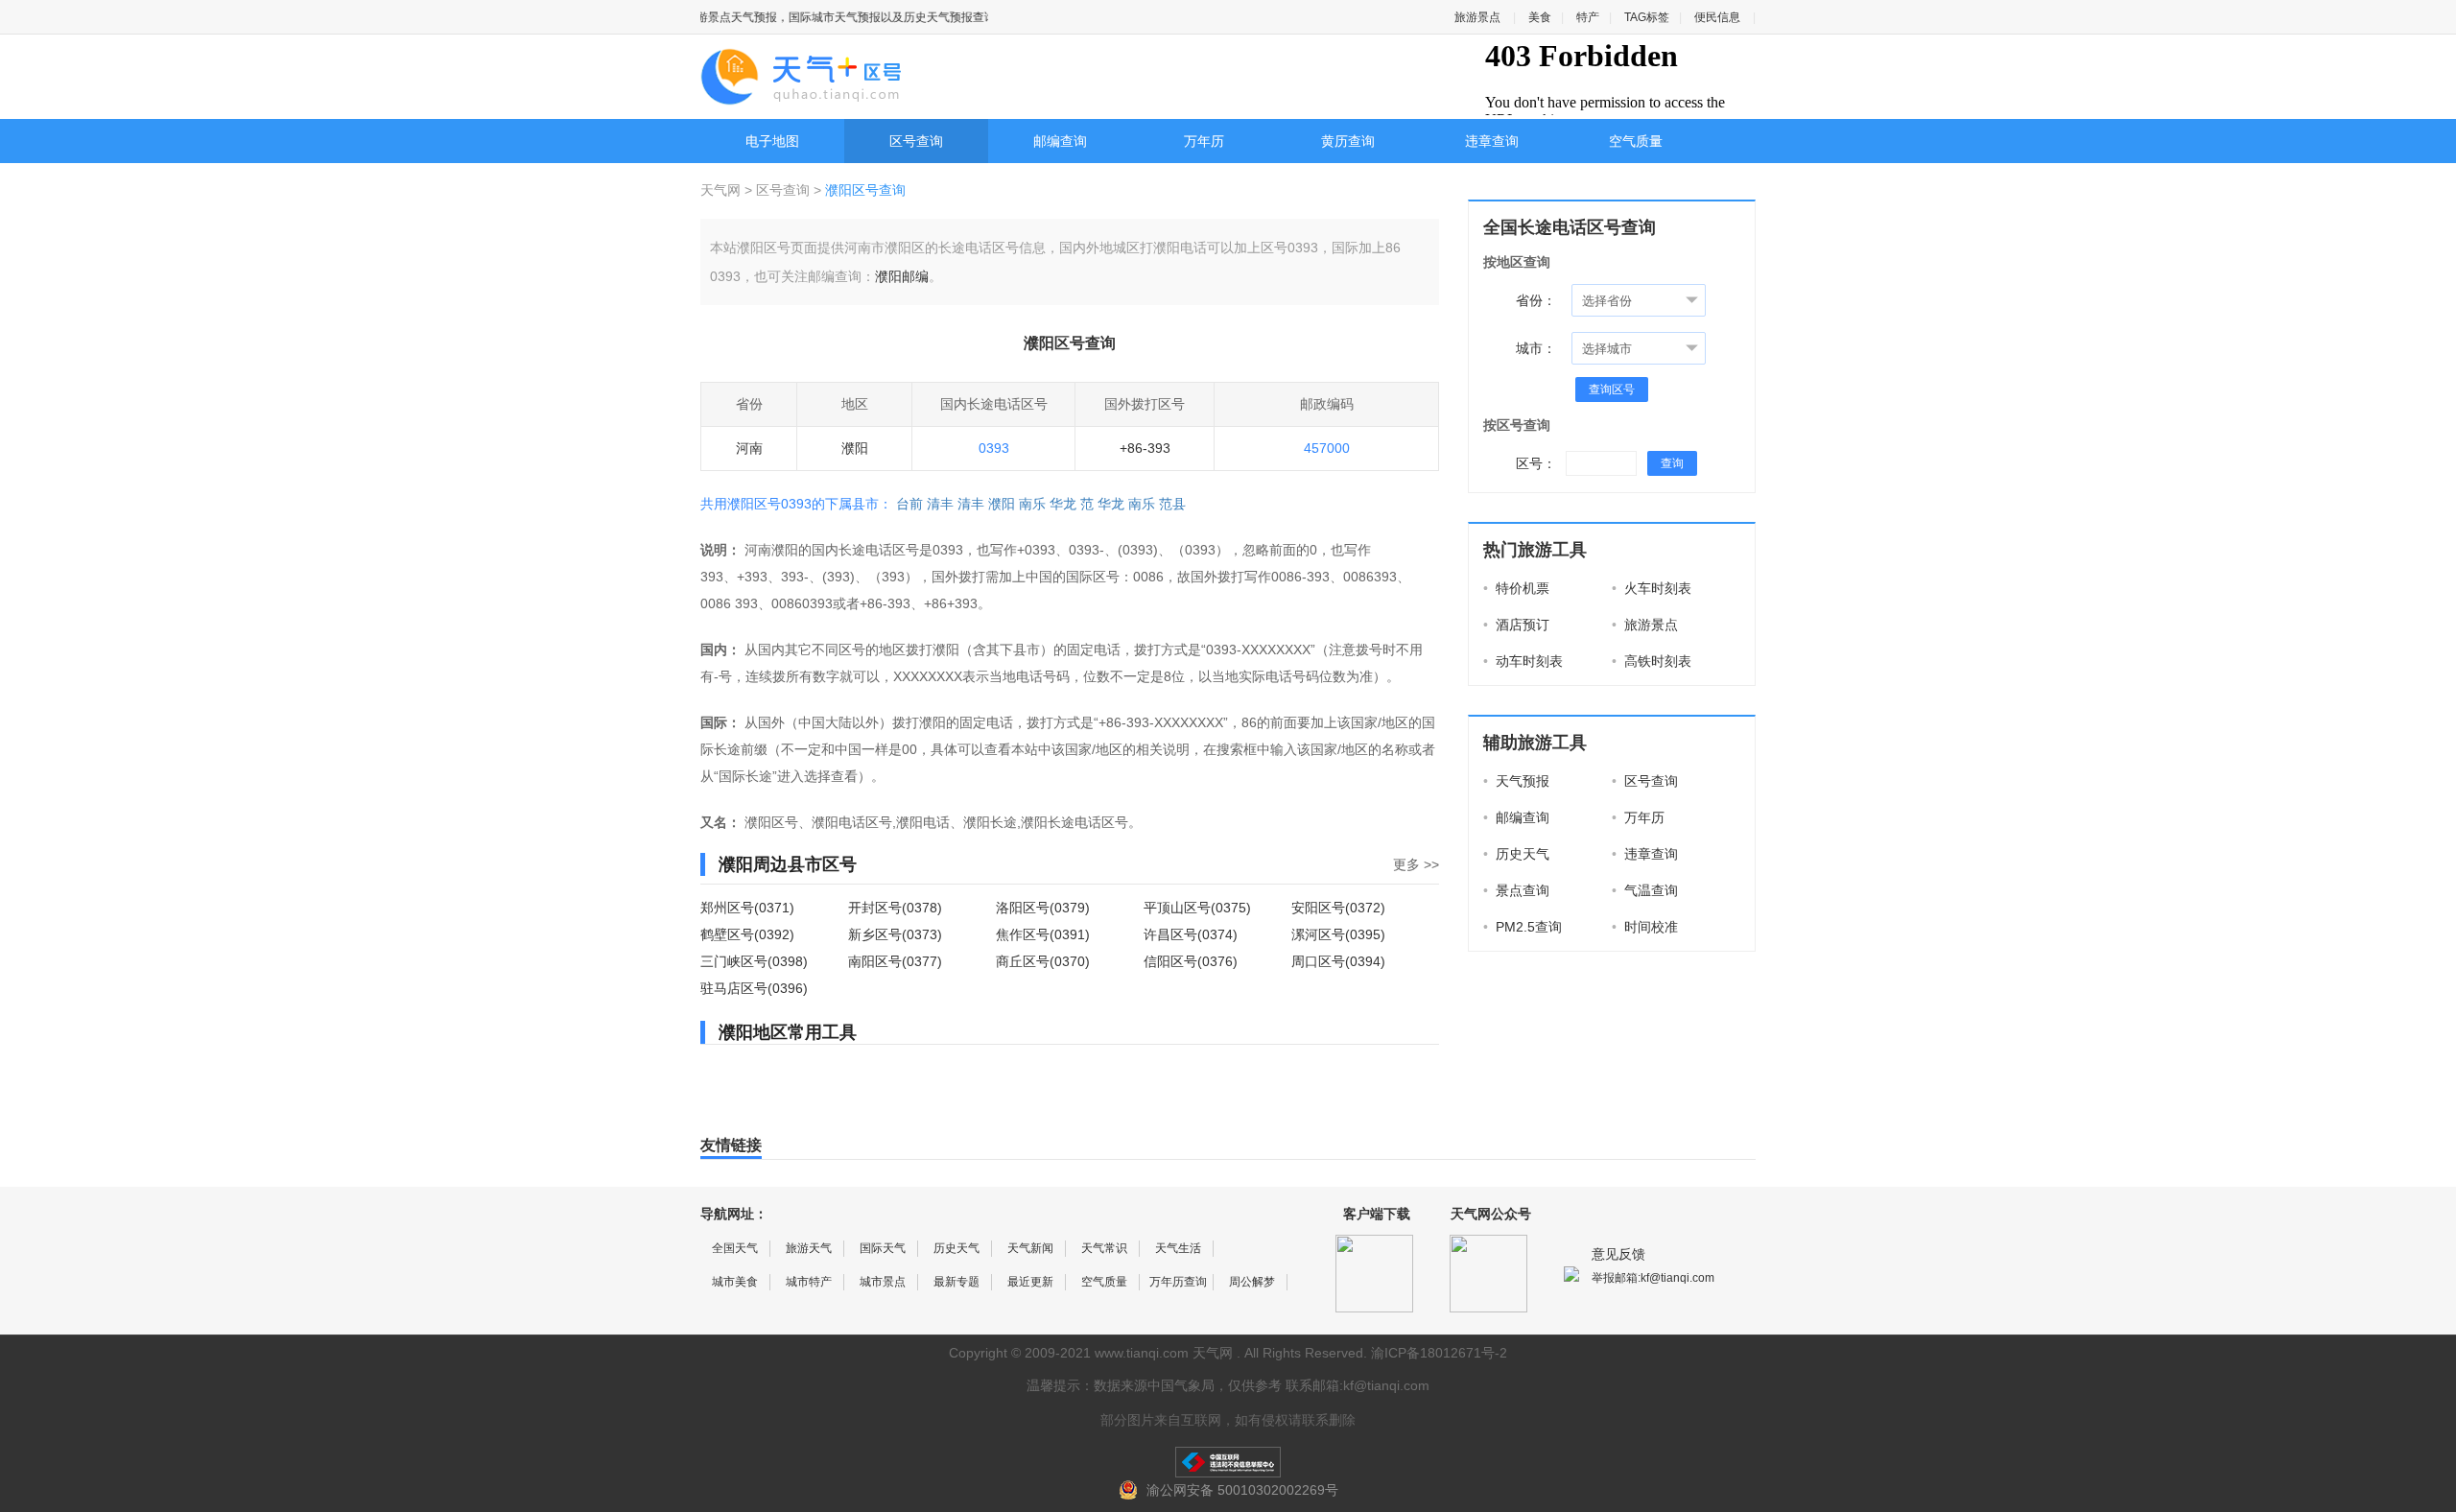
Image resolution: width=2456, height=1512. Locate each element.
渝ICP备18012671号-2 (1439, 1353)
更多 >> (1416, 864)
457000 (1327, 448)
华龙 (1063, 504)
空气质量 (1636, 141)
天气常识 (1104, 1248)
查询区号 (1612, 390)
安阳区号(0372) (1338, 908)
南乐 (1032, 504)
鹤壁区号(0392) (747, 934)
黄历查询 (1348, 141)
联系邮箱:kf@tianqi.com (1358, 1385)
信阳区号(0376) (1191, 961)
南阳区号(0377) (895, 961)
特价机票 (1516, 588)
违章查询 (1492, 141)
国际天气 (883, 1248)
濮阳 (1002, 504)
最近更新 (1030, 1282)
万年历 (1204, 141)
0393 (994, 448)
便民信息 (1717, 17)
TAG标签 (1647, 17)
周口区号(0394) (1338, 961)
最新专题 (956, 1282)
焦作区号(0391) (1043, 934)
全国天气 (735, 1248)
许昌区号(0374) (1191, 934)
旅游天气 (809, 1248)
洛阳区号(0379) (1043, 908)
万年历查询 (1178, 1282)
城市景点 (883, 1282)
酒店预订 (1516, 625)
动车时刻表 (1523, 661)
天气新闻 (1030, 1248)
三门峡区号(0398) (754, 961)
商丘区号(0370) (1043, 961)
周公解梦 (1252, 1282)
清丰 (940, 504)
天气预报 (1516, 781)
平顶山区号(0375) (1197, 908)
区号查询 (916, 141)
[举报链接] (1228, 1462)
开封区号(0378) (895, 908)
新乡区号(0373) (895, 934)
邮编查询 (1060, 141)
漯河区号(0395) (1338, 934)
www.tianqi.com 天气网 (1164, 1353)
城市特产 (809, 1282)
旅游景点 (1477, 17)
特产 (1588, 17)
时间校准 (1645, 927)
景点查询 (1516, 890)
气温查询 (1645, 890)
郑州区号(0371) (747, 908)
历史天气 (1516, 854)
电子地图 (772, 141)
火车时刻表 (1652, 588)
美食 (1540, 17)
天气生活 (1178, 1248)
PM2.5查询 (1523, 927)
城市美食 (735, 1282)
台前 (909, 504)
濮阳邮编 (902, 276)
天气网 (722, 190)
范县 (1172, 504)
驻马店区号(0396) (754, 988)
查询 (1672, 463)
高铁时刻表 (1652, 661)
